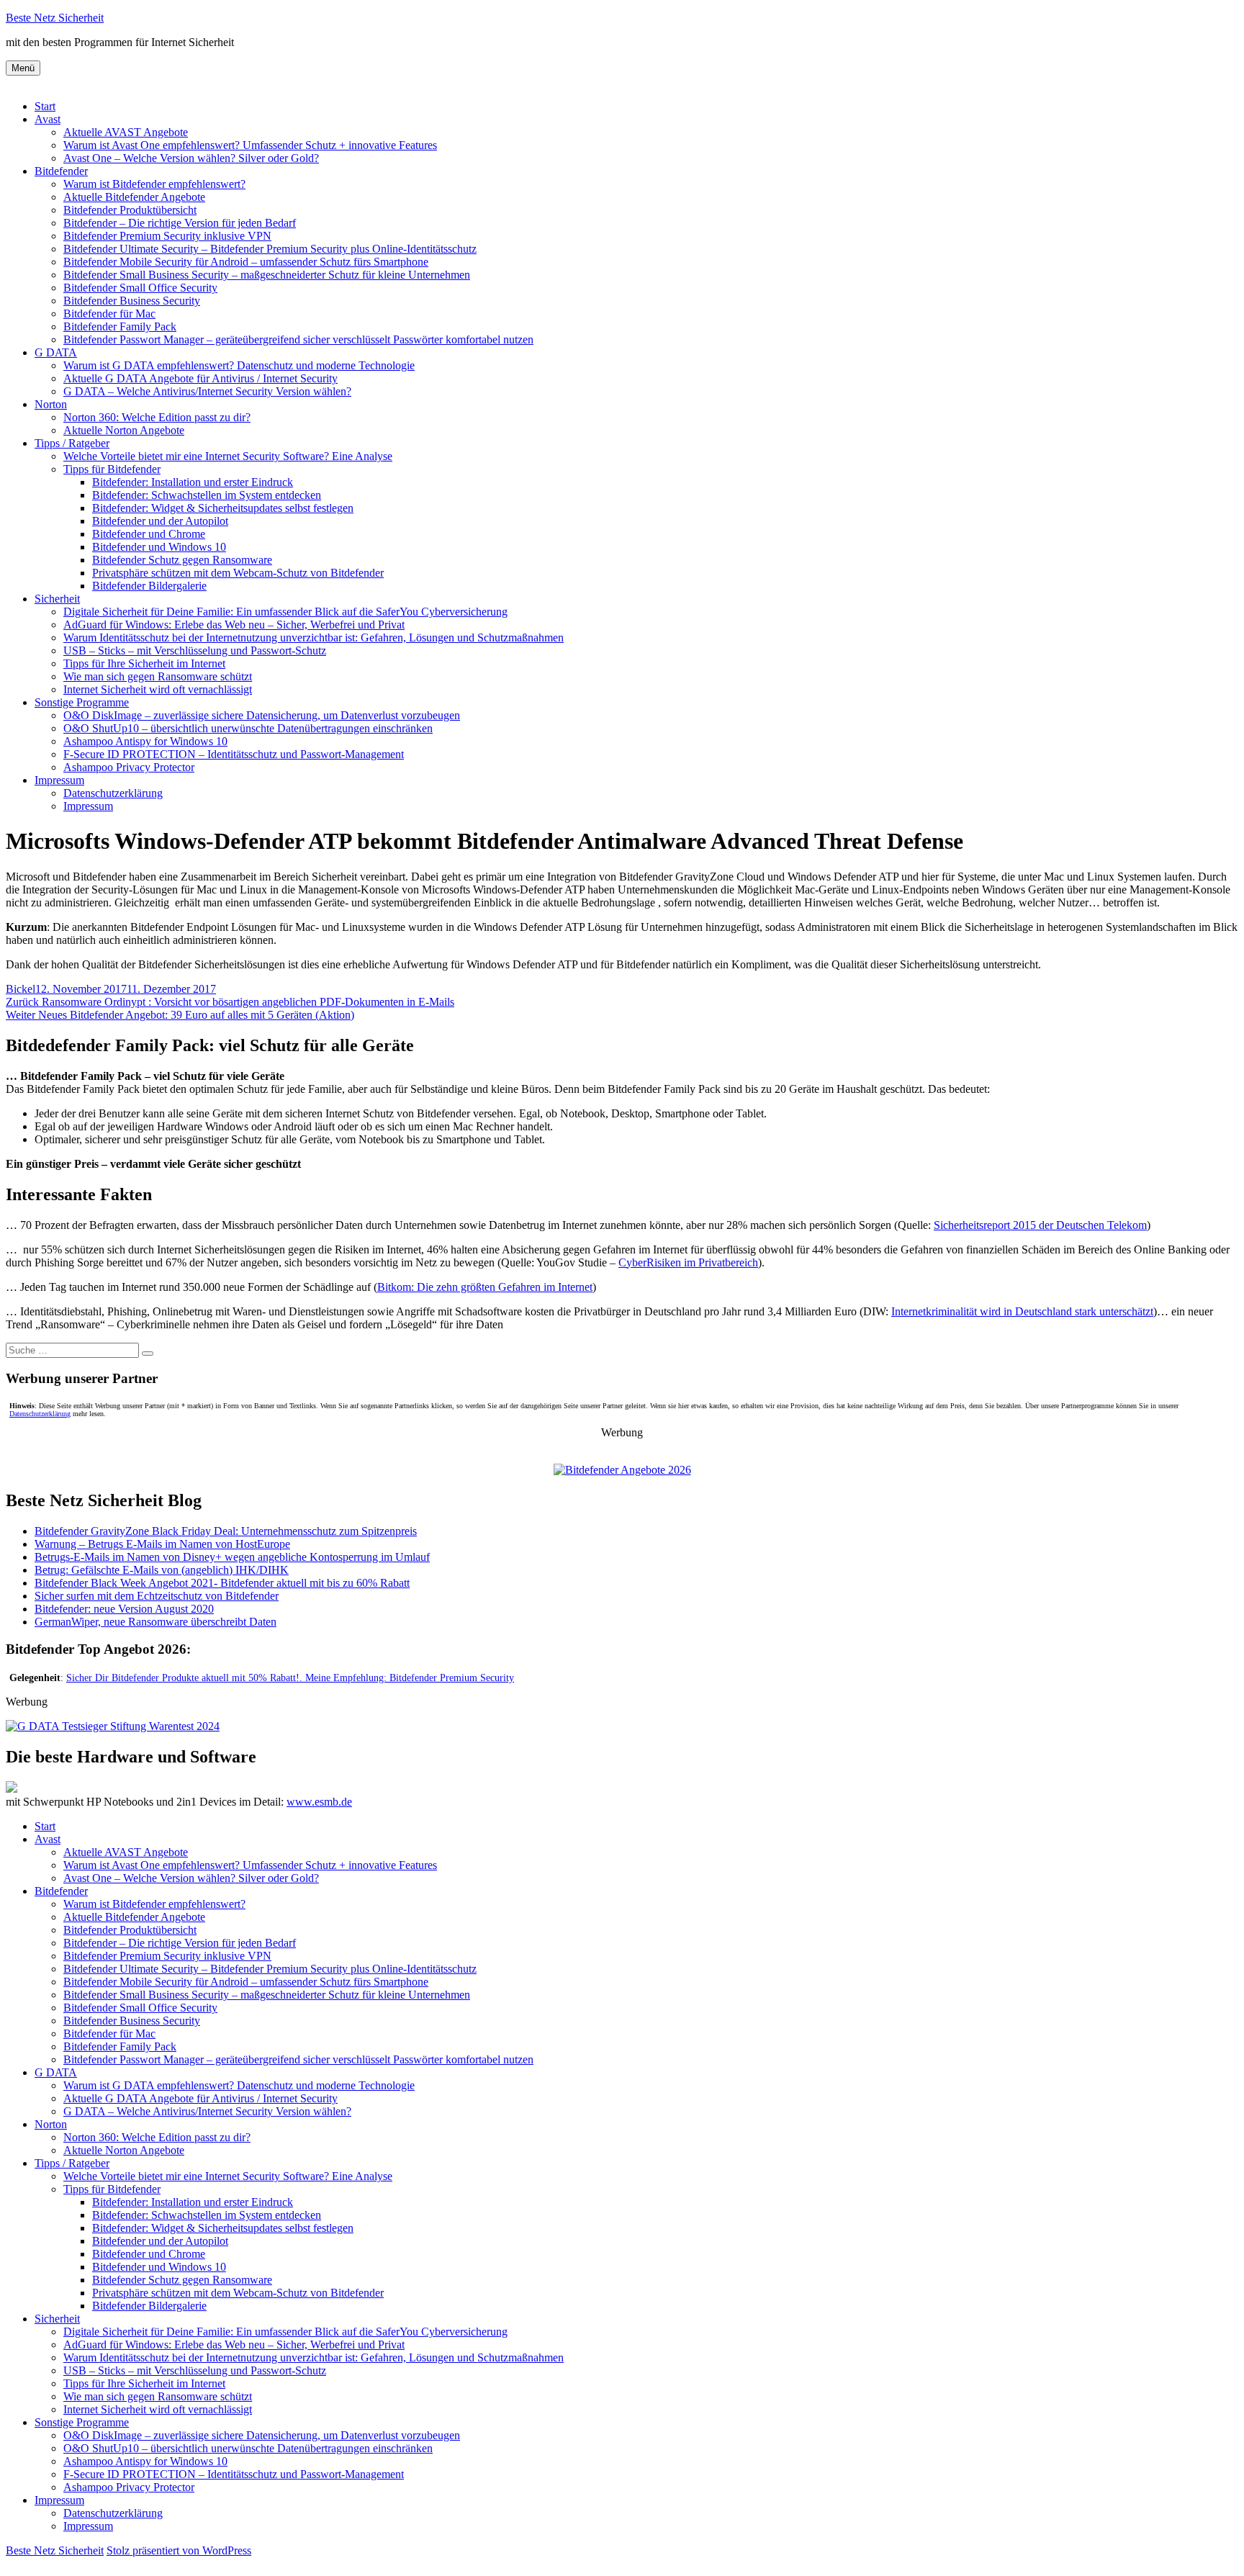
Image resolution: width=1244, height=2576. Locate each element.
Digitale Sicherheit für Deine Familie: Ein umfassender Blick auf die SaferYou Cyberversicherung (285, 612)
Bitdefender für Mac (109, 314)
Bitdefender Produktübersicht (130, 210)
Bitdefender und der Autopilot (160, 521)
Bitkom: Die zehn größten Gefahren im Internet (485, 1287)
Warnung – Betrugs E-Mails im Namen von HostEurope (162, 1544)
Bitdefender (61, 171)
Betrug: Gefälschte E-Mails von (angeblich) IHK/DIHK (162, 1570)
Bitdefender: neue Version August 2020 (124, 1609)
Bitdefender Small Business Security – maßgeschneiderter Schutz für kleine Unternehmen (267, 275)
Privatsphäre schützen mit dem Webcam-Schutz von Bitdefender (238, 573)
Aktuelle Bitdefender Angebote (134, 197)
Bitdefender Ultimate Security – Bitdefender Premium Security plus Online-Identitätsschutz (270, 249)
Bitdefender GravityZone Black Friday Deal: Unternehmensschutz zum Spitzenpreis (226, 1531)
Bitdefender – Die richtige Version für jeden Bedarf (180, 223)
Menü (23, 68)
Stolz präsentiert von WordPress (179, 2550)
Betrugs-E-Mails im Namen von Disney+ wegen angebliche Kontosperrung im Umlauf (232, 1557)
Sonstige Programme (82, 702)
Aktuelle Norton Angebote (124, 430)
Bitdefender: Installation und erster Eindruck (193, 482)
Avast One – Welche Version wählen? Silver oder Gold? (191, 158)
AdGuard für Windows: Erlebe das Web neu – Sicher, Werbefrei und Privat (234, 625)
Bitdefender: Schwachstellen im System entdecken (207, 495)
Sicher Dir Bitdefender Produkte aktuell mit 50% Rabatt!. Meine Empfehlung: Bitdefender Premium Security (290, 1678)
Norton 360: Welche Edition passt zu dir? (157, 417)
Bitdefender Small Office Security (140, 288)
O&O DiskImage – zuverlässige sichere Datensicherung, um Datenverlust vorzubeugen (262, 715)
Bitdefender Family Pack (120, 326)
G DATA (56, 352)
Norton (51, 404)
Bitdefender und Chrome (149, 534)
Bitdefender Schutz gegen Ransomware (182, 560)
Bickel (21, 989)
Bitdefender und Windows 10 (159, 547)
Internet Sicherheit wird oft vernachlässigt (158, 689)
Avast (48, 119)
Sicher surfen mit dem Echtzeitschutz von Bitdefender (157, 1596)
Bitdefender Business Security (132, 301)
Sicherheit (57, 599)
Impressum (59, 780)
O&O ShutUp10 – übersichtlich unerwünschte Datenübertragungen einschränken (248, 728)
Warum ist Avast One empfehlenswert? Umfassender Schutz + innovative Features (250, 145)
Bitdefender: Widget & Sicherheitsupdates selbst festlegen (223, 508)
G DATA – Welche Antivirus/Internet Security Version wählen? (207, 391)
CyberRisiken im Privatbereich (688, 1262)
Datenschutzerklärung (113, 793)
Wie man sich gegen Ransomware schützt (158, 676)
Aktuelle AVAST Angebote (126, 132)
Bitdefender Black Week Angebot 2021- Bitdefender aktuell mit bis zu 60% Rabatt (222, 1583)
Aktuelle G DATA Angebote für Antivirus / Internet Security (200, 378)
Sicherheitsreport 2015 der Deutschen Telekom (1040, 1225)
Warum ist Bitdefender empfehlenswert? (154, 184)
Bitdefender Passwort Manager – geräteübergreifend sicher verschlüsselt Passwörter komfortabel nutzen (298, 339)
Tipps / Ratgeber (72, 443)
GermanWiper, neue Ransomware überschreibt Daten (155, 1622)
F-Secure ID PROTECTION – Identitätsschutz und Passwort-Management (234, 754)
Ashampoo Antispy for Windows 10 (145, 741)
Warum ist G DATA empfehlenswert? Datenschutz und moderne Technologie (239, 365)
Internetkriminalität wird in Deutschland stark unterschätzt (1022, 1311)
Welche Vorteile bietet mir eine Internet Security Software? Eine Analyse (228, 456)
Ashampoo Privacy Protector (129, 767)
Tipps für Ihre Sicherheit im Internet (144, 663)
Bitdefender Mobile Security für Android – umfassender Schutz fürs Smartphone (246, 262)
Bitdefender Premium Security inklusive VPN (167, 236)
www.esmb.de (319, 1802)
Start (45, 106)
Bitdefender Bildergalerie (149, 586)
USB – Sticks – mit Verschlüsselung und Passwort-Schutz (195, 650)
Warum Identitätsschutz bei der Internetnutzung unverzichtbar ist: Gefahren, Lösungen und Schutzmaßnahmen (314, 638)
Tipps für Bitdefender (112, 469)
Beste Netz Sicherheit (55, 18)
